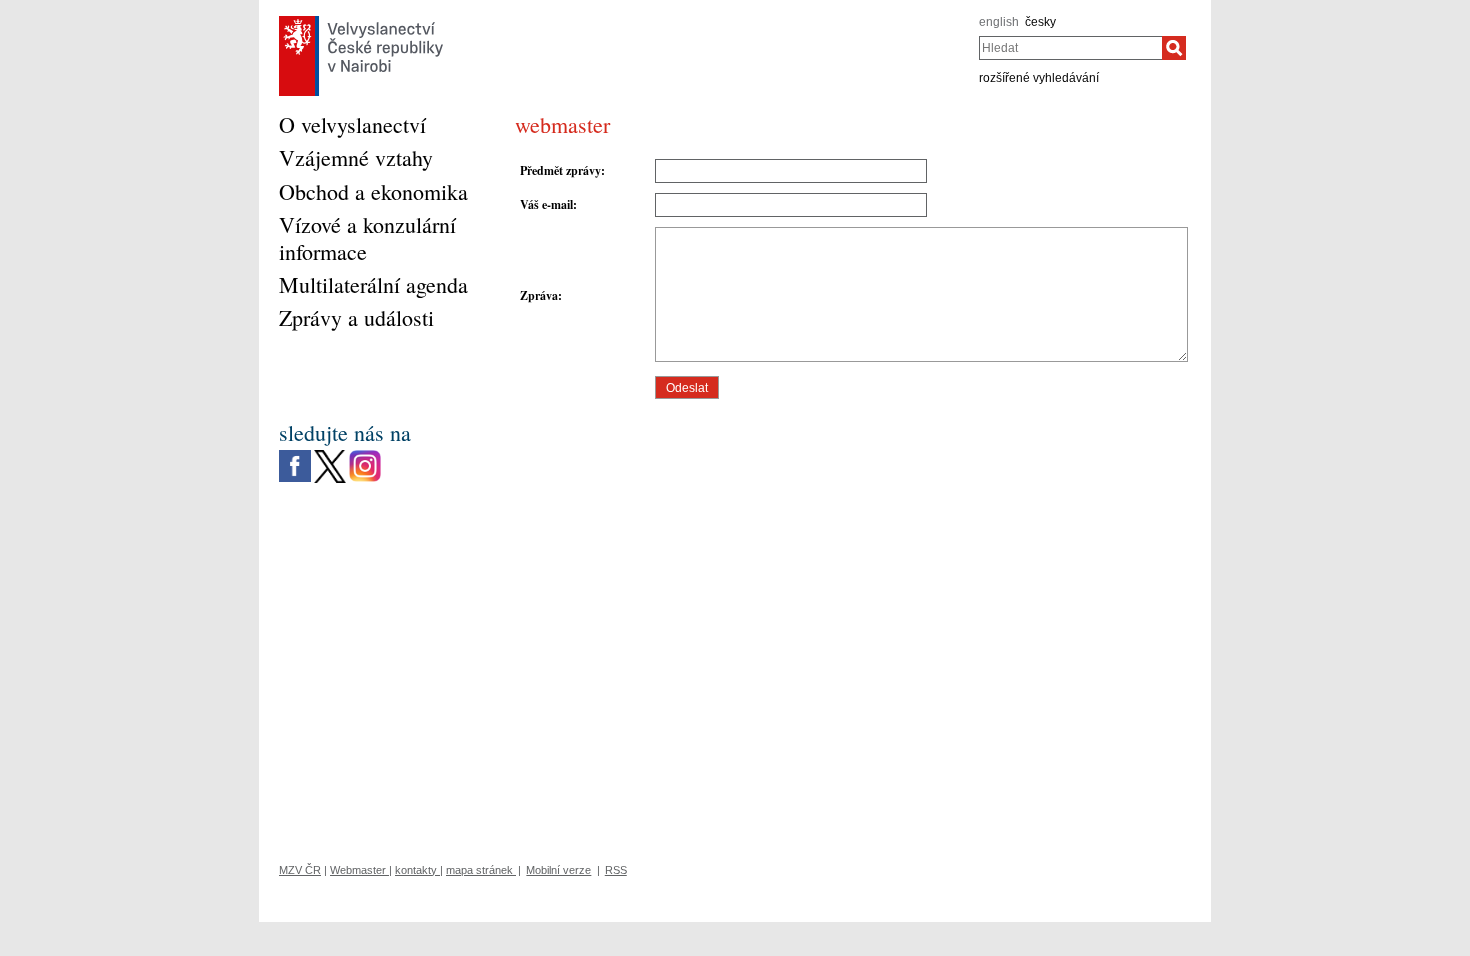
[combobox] (1070, 48)
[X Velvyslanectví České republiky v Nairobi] (330, 455)
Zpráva (539, 295)
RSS (616, 870)
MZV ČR (300, 870)
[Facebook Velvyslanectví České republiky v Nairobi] (295, 455)
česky (1040, 22)
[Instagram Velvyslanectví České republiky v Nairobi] (365, 455)
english (999, 22)
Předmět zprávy (560, 170)
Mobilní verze (558, 870)
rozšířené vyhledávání (1039, 78)
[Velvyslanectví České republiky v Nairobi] (361, 21)
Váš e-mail (546, 204)
